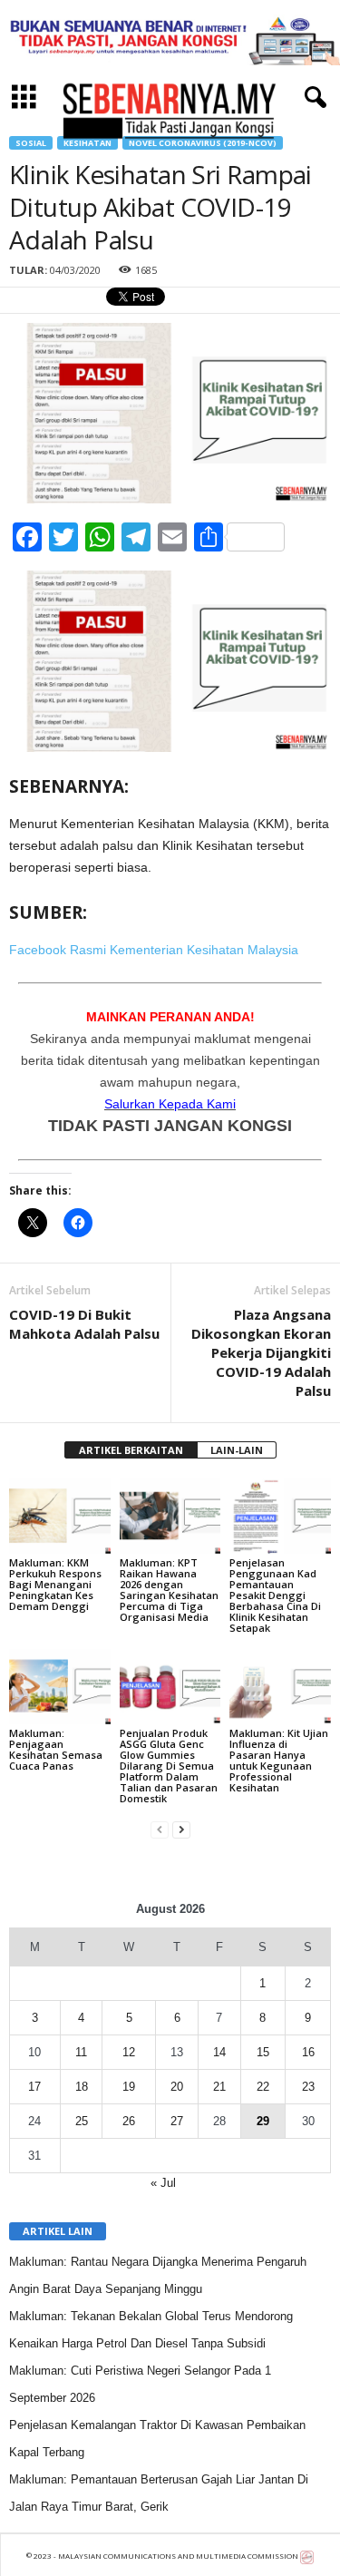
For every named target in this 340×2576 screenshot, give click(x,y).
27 (177, 2121)
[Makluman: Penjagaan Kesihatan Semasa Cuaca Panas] (60, 1687)
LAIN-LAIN (237, 1450)
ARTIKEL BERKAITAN (131, 1450)
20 (177, 2087)
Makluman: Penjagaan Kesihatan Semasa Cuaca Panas (56, 1749)
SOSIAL (31, 143)
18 (82, 2087)
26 (129, 2121)
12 (129, 2052)
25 (82, 2121)
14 (219, 2052)
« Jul (163, 2183)
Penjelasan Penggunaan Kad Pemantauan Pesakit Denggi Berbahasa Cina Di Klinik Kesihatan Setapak (275, 1595)
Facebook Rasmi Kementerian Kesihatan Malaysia (154, 950)
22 (263, 2087)
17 (34, 2087)
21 (219, 2087)
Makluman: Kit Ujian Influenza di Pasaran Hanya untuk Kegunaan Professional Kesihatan (279, 1760)
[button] (312, 98)
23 (308, 2087)
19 (129, 2087)
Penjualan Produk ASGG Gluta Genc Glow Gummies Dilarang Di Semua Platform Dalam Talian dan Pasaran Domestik (169, 1766)
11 (81, 2052)
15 (263, 2052)
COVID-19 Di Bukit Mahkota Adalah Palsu (84, 1324)
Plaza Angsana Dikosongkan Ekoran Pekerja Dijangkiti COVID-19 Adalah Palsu (261, 1352)
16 (308, 2052)
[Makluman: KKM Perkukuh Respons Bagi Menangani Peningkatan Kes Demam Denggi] (60, 1515)
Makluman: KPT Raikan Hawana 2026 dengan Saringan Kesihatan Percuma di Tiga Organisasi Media (169, 1590)
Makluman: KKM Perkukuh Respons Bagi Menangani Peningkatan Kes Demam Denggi (55, 1584)
